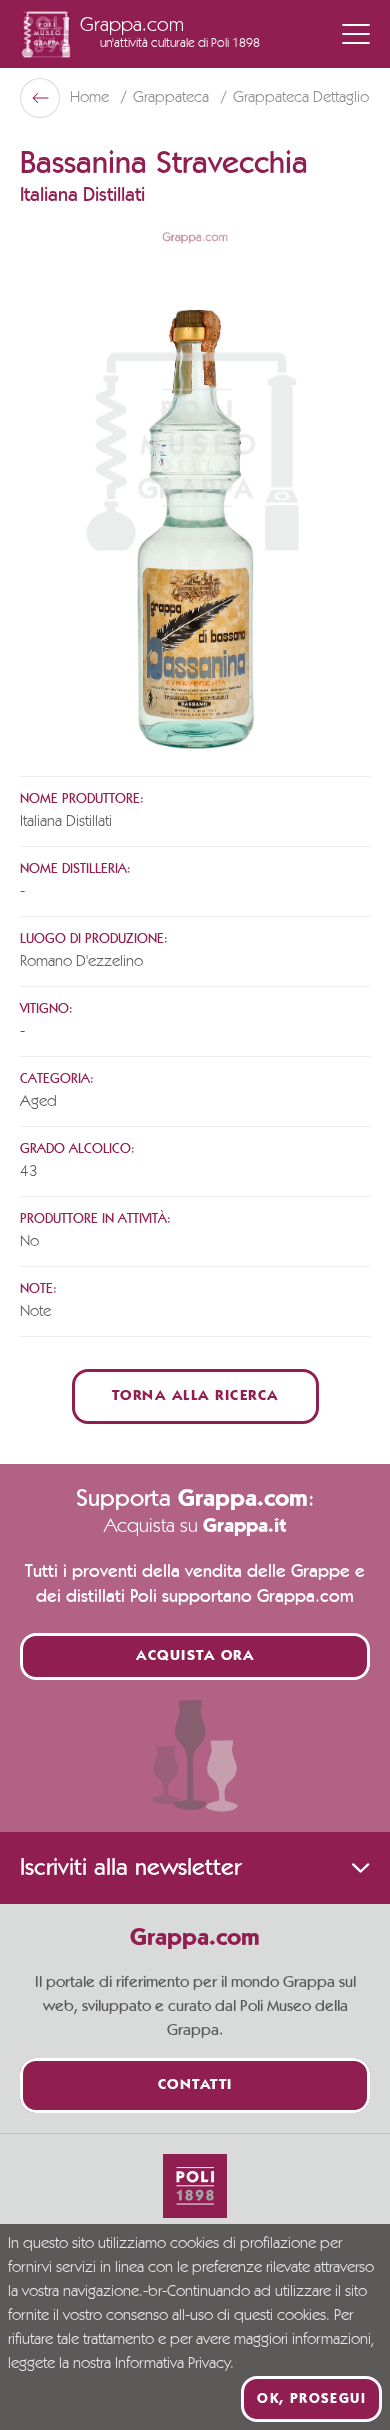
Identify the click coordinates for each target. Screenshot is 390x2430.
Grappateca (173, 98)
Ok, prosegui (311, 2399)
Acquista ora (195, 1656)
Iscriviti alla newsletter (130, 1868)
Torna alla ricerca (195, 1396)
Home (91, 98)
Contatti (195, 2085)
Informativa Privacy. (174, 2364)
